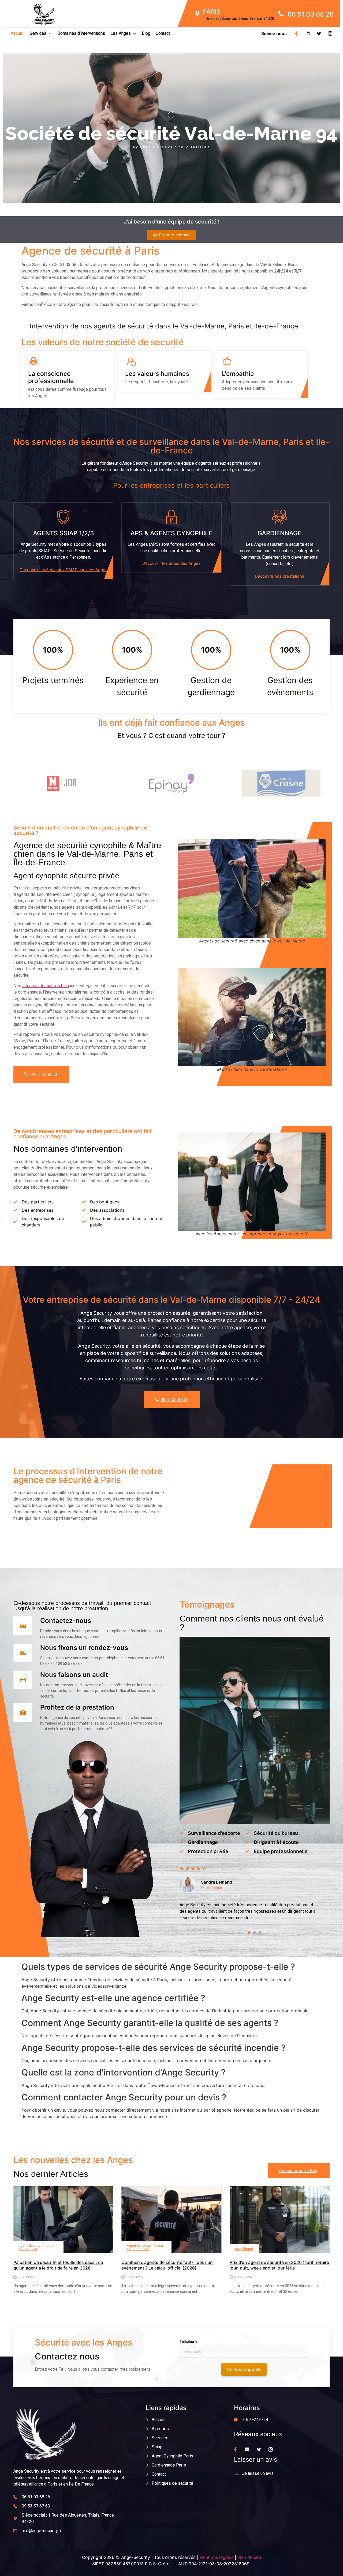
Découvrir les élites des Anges (171, 563)
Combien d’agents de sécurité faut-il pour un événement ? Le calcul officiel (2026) (167, 2265)
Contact (163, 33)
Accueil (18, 33)
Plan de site (249, 2557)
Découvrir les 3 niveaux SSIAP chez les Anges (64, 570)
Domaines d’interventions (81, 33)
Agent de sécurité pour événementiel (145, 2247)
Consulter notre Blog (299, 2171)
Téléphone (189, 2342)
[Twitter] (319, 33)
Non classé (244, 2249)
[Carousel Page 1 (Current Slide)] (249, 1933)
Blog (146, 33)
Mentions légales (216, 2557)
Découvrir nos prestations (279, 576)
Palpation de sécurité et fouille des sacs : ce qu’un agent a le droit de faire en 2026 (58, 2265)
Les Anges (121, 33)
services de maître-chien (46, 986)
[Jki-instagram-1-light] (330, 33)
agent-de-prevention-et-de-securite (37, 2247)
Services (38, 33)
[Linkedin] (308, 33)
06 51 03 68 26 (44, 1074)
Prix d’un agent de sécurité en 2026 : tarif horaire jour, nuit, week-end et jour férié (279, 2265)
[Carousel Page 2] (255, 1933)
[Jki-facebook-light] (296, 33)
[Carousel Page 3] (260, 1933)
